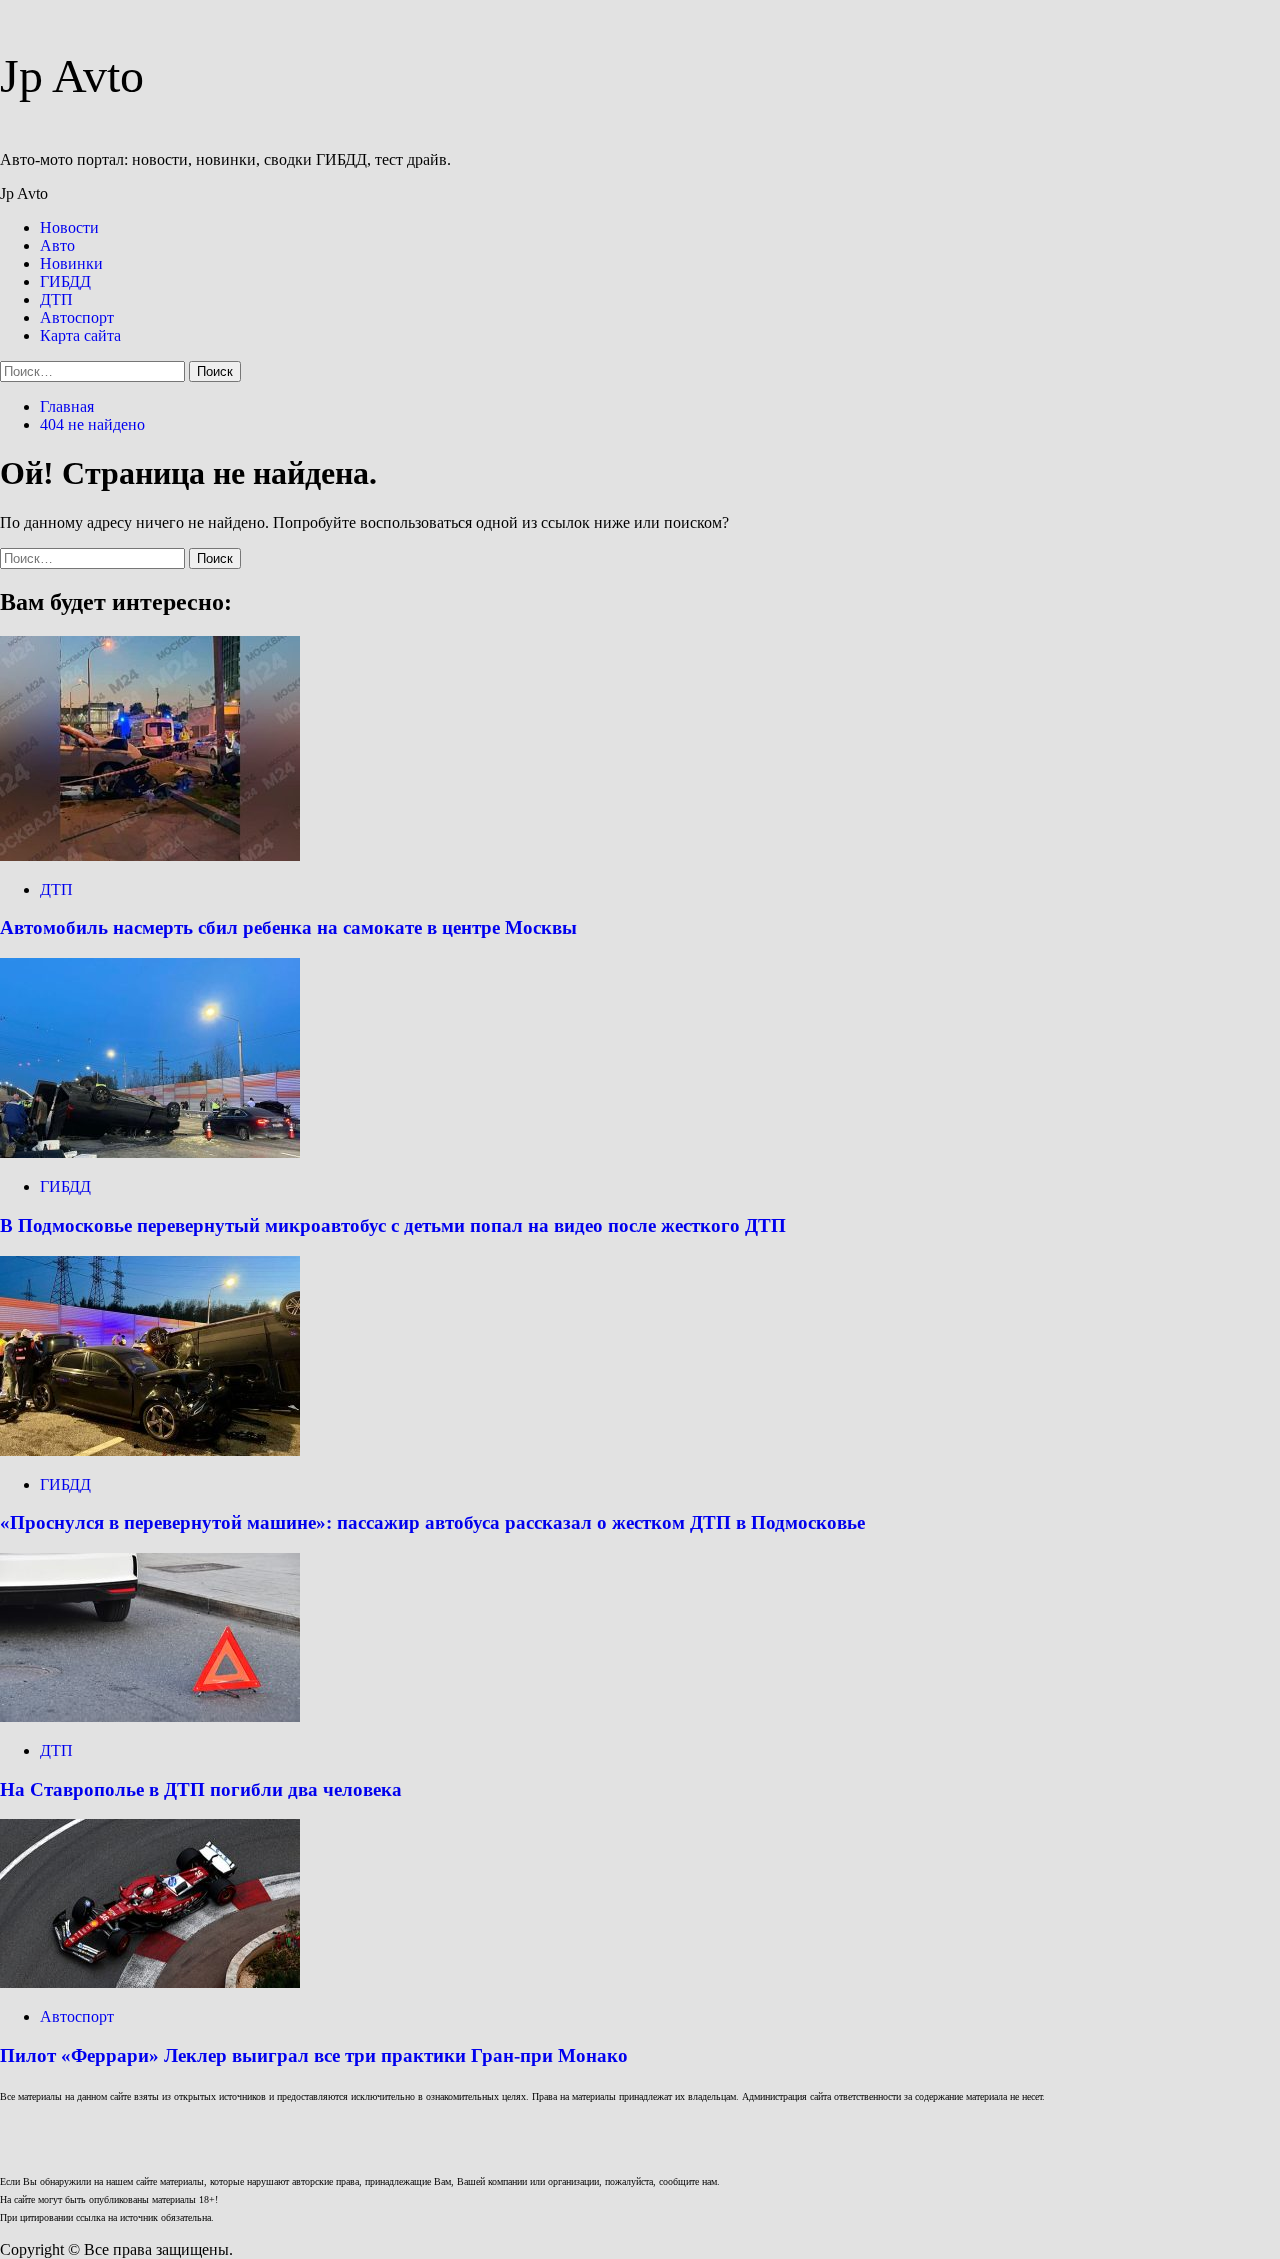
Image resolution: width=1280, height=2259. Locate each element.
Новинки (71, 263)
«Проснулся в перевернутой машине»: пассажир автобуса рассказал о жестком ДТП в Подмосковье (432, 1522)
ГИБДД (65, 281)
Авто (57, 245)
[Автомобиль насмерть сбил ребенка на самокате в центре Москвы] (150, 855)
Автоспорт (77, 317)
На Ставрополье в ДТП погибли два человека (201, 1789)
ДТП (56, 299)
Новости (69, 227)
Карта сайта (80, 335)
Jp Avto (72, 75)
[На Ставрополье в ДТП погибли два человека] (150, 1716)
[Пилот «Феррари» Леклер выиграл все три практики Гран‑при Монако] (150, 1982)
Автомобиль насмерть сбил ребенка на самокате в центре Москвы (288, 927)
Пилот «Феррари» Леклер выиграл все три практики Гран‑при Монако (314, 2055)
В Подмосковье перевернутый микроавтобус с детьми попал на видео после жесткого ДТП (393, 1225)
